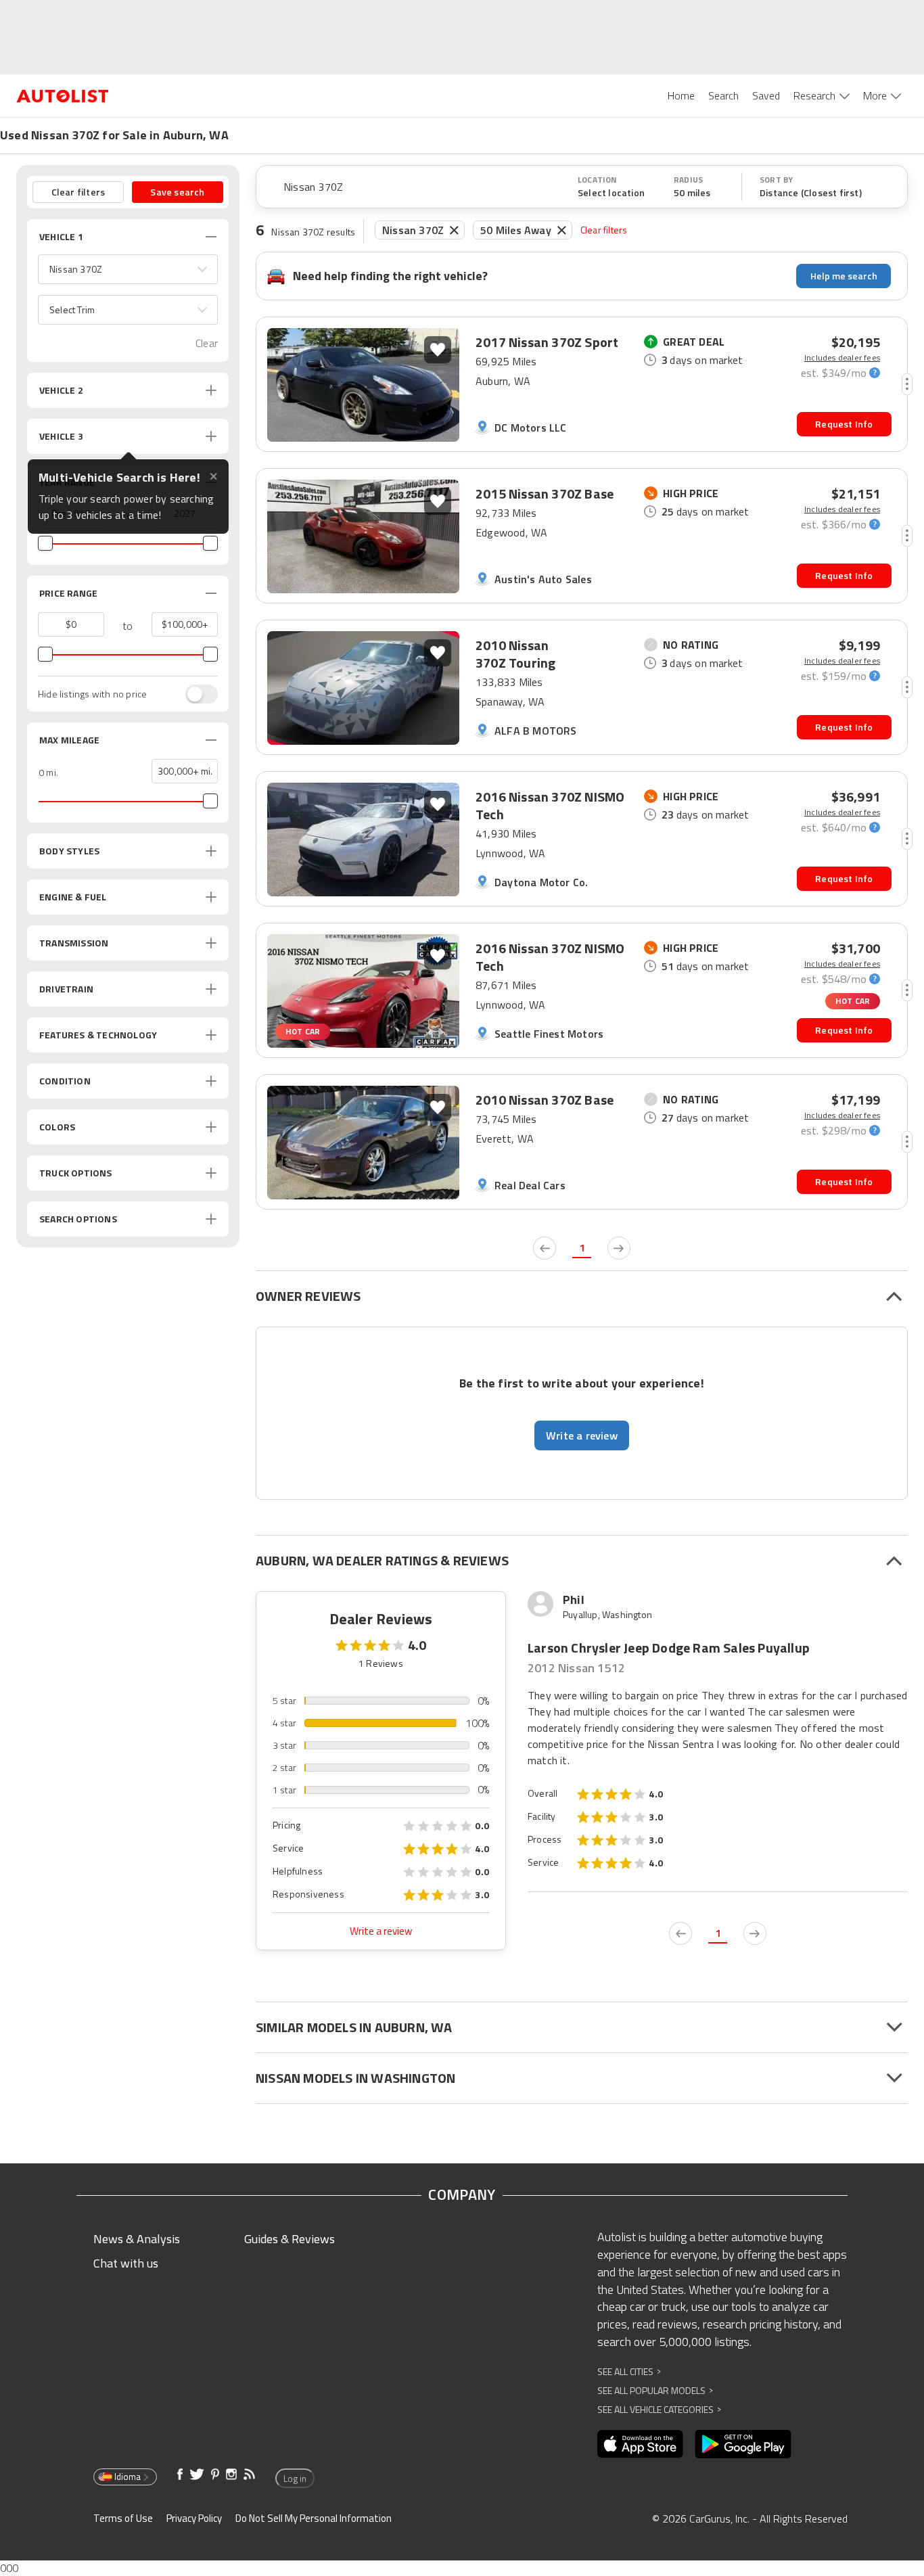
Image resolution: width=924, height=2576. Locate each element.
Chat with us (126, 2263)
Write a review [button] (582, 1435)
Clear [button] (207, 343)
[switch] (195, 694)
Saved (766, 95)
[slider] (45, 543)
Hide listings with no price (92, 694)
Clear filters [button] (78, 192)
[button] (128, 269)
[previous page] (545, 1248)
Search (723, 95)
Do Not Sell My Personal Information (314, 2518)
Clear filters (604, 230)
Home (681, 95)
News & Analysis (137, 2239)
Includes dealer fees (842, 358)
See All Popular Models (655, 2390)
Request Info (844, 424)
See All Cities (629, 2371)
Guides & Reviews (290, 2239)
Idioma (128, 2477)
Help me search (844, 276)
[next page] (619, 1248)
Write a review (381, 1931)
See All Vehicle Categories (659, 2409)
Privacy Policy (194, 2518)
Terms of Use (123, 2518)
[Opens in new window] (640, 2444)
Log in (295, 2479)
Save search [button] (177, 192)
